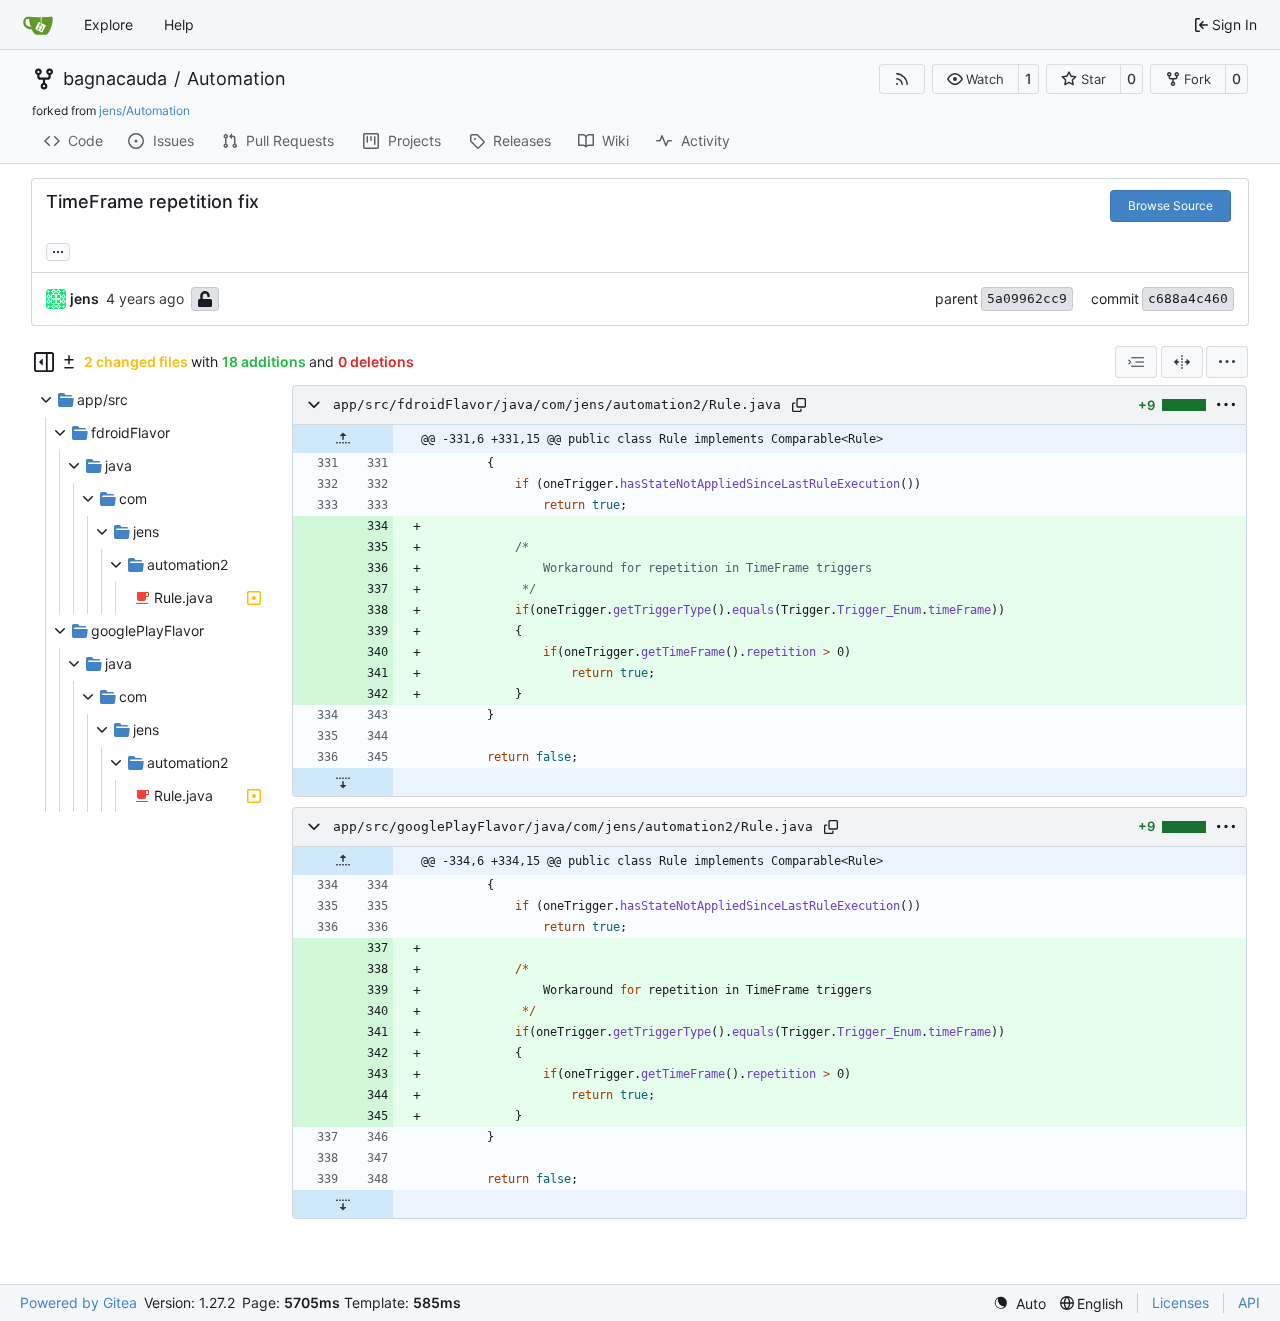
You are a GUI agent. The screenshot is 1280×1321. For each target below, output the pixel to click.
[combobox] (1136, 362)
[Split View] (1182, 362)
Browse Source (1170, 205)
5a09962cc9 (1027, 298)
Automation (236, 79)
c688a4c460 (1188, 298)
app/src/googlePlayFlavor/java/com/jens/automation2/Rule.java (573, 826)
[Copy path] (799, 405)
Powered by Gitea (78, 1302)
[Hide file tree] (44, 362)
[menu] (1227, 362)
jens (84, 298)
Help (179, 24)
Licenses (1180, 1302)
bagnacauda (115, 79)
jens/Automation (144, 110)
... (58, 249)
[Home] (38, 25)
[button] (975, 79)
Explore (108, 24)
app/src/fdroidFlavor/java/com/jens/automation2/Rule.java (557, 404)
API (1249, 1302)
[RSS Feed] (902, 79)
